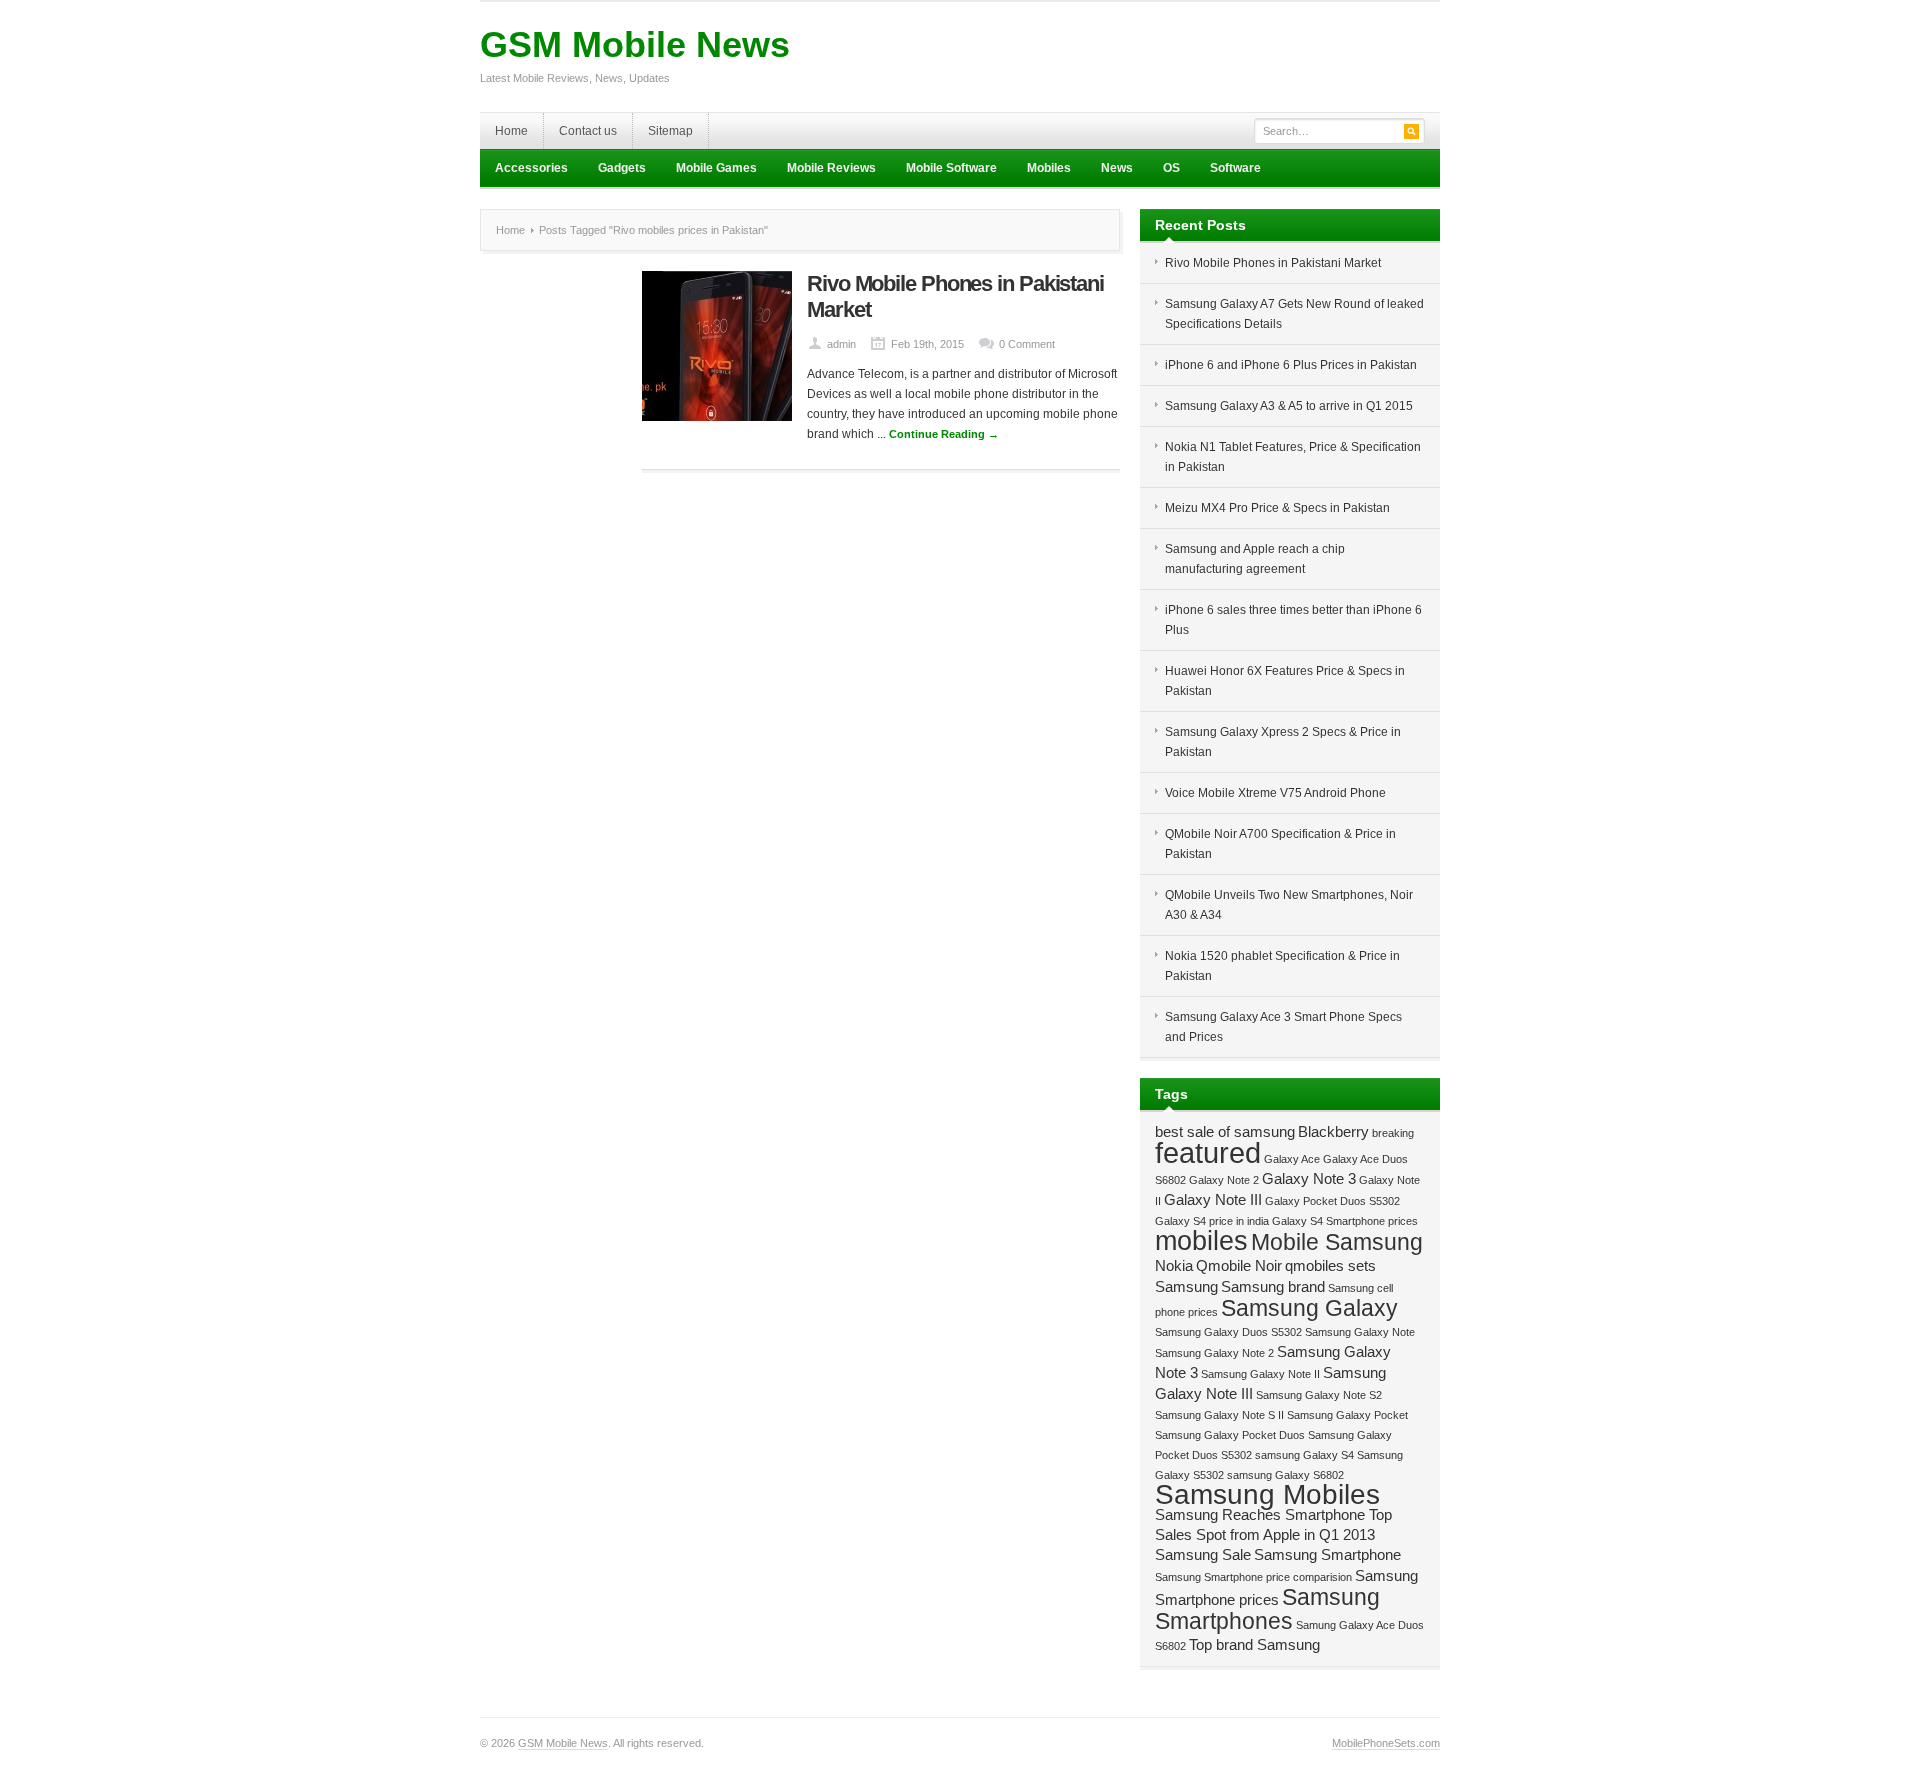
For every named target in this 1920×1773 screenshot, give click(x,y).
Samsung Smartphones (1267, 1609)
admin (841, 344)
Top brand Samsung (1254, 1644)
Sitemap (670, 131)
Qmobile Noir (1239, 1265)
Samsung (1186, 1286)
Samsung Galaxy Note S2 (1319, 1395)
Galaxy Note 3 (1309, 1178)
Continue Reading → (944, 434)
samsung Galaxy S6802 (1285, 1475)
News (1117, 168)
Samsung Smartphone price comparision (1253, 1577)
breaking (1393, 1133)
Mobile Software (951, 168)
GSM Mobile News (635, 44)
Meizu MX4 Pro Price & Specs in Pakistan (1277, 508)
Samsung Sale (1203, 1554)
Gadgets (622, 168)
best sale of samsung (1225, 1131)
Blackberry (1333, 1131)
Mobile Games (716, 168)
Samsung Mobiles (1267, 1494)
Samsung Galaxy (1309, 1308)
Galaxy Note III (1213, 1199)
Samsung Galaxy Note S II (1219, 1415)
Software (1235, 168)
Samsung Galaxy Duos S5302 (1228, 1332)
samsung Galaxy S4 (1304, 1455)
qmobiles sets (1330, 1265)
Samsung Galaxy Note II (1260, 1374)
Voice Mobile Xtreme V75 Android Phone (1275, 793)
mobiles (1201, 1241)
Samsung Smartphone (1327, 1554)
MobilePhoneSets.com (1386, 1743)
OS (1171, 168)
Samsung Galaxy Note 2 (1214, 1353)
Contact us (588, 131)
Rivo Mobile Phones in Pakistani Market (1273, 263)
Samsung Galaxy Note (1360, 1332)
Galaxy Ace (1292, 1159)
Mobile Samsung (1337, 1242)
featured (1208, 1152)
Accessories (531, 168)
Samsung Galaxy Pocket (1347, 1415)
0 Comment (1027, 344)
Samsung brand (1273, 1286)
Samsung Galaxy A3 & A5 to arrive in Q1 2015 (1289, 406)
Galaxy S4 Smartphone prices (1345, 1221)
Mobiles (1049, 168)
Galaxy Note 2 (1224, 1180)
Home (511, 131)
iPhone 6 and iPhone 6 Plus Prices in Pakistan (1291, 365)
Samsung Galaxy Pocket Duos (1230, 1435)
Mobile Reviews (831, 168)
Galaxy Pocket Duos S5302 (1332, 1201)
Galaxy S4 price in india (1212, 1221)
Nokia (1174, 1265)
